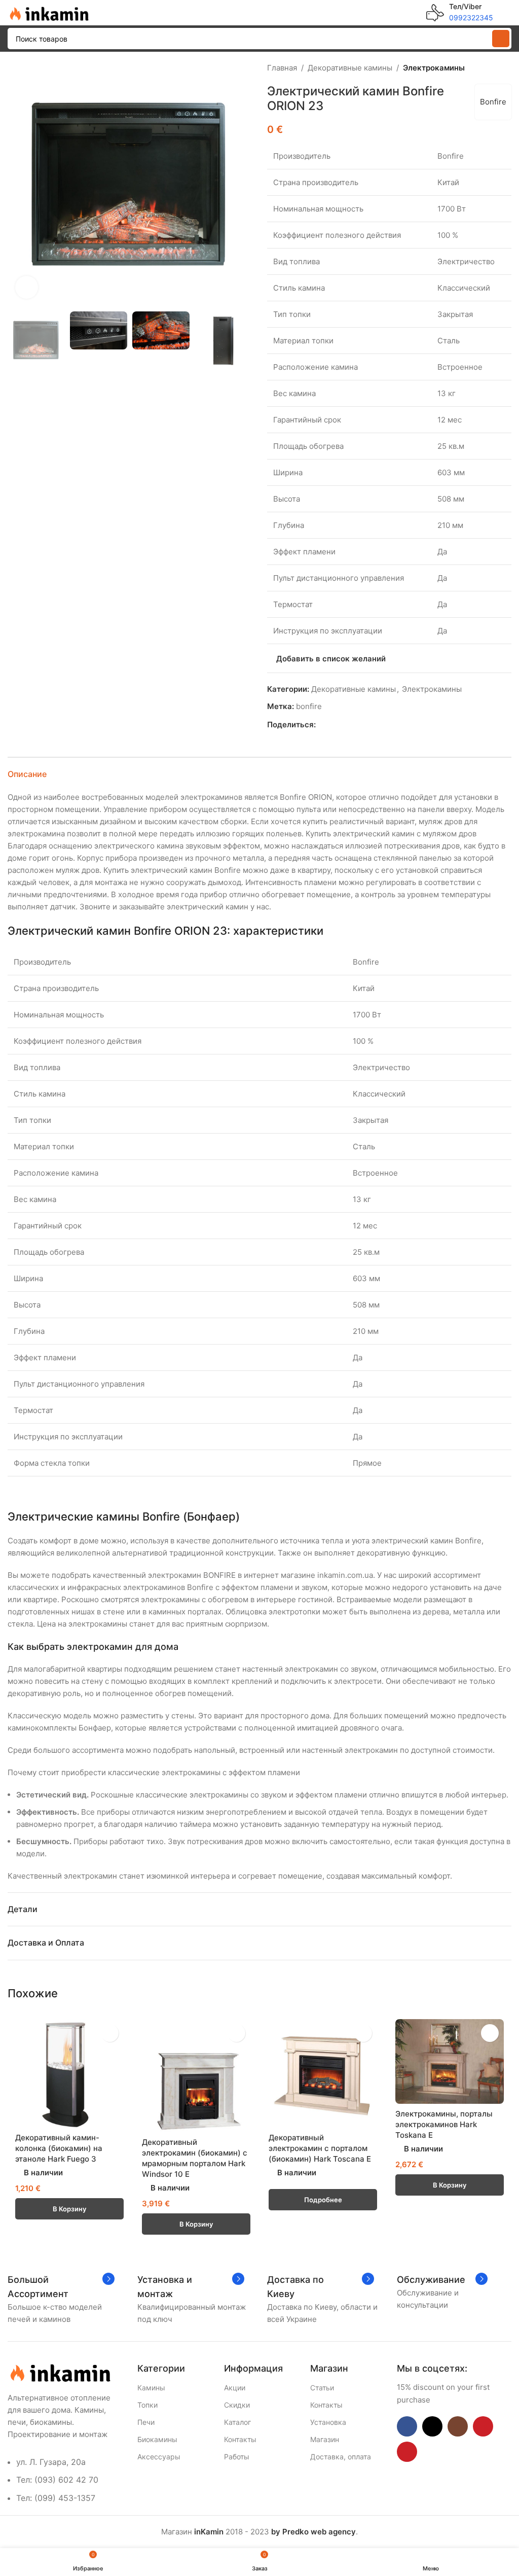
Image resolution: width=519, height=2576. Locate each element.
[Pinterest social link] (345, 725)
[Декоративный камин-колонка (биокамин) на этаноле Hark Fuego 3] (69, 2073)
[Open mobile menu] (507, 13)
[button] (18, 184)
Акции (235, 2388)
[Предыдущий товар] (481, 68)
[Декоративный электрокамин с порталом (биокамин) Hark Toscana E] (323, 2073)
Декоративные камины (350, 68)
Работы (237, 2457)
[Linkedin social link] (357, 725)
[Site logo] (48, 12)
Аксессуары (159, 2457)
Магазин (325, 2439)
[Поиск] (501, 39)
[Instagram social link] (458, 2426)
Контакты (240, 2439)
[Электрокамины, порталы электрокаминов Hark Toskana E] (450, 2062)
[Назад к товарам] (493, 68)
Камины (151, 2388)
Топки (147, 2405)
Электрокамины (434, 68)
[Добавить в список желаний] (110, 2033)
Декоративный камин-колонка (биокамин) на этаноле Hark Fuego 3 (59, 2148)
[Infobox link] (460, 13)
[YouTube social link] (483, 2426)
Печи (146, 2422)
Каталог (237, 2422)
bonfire (309, 706)
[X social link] (333, 725)
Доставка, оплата (341, 2457)
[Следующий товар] (505, 68)
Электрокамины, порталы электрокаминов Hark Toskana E (444, 2124)
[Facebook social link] (322, 725)
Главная (282, 68)
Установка (328, 2422)
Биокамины (157, 2439)
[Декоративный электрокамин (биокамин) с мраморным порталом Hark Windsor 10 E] (196, 2076)
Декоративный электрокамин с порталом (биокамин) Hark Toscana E (320, 2148)
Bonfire (493, 102)
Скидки (237, 2405)
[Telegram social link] (368, 725)
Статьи (322, 2388)
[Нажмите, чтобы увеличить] (27, 287)
